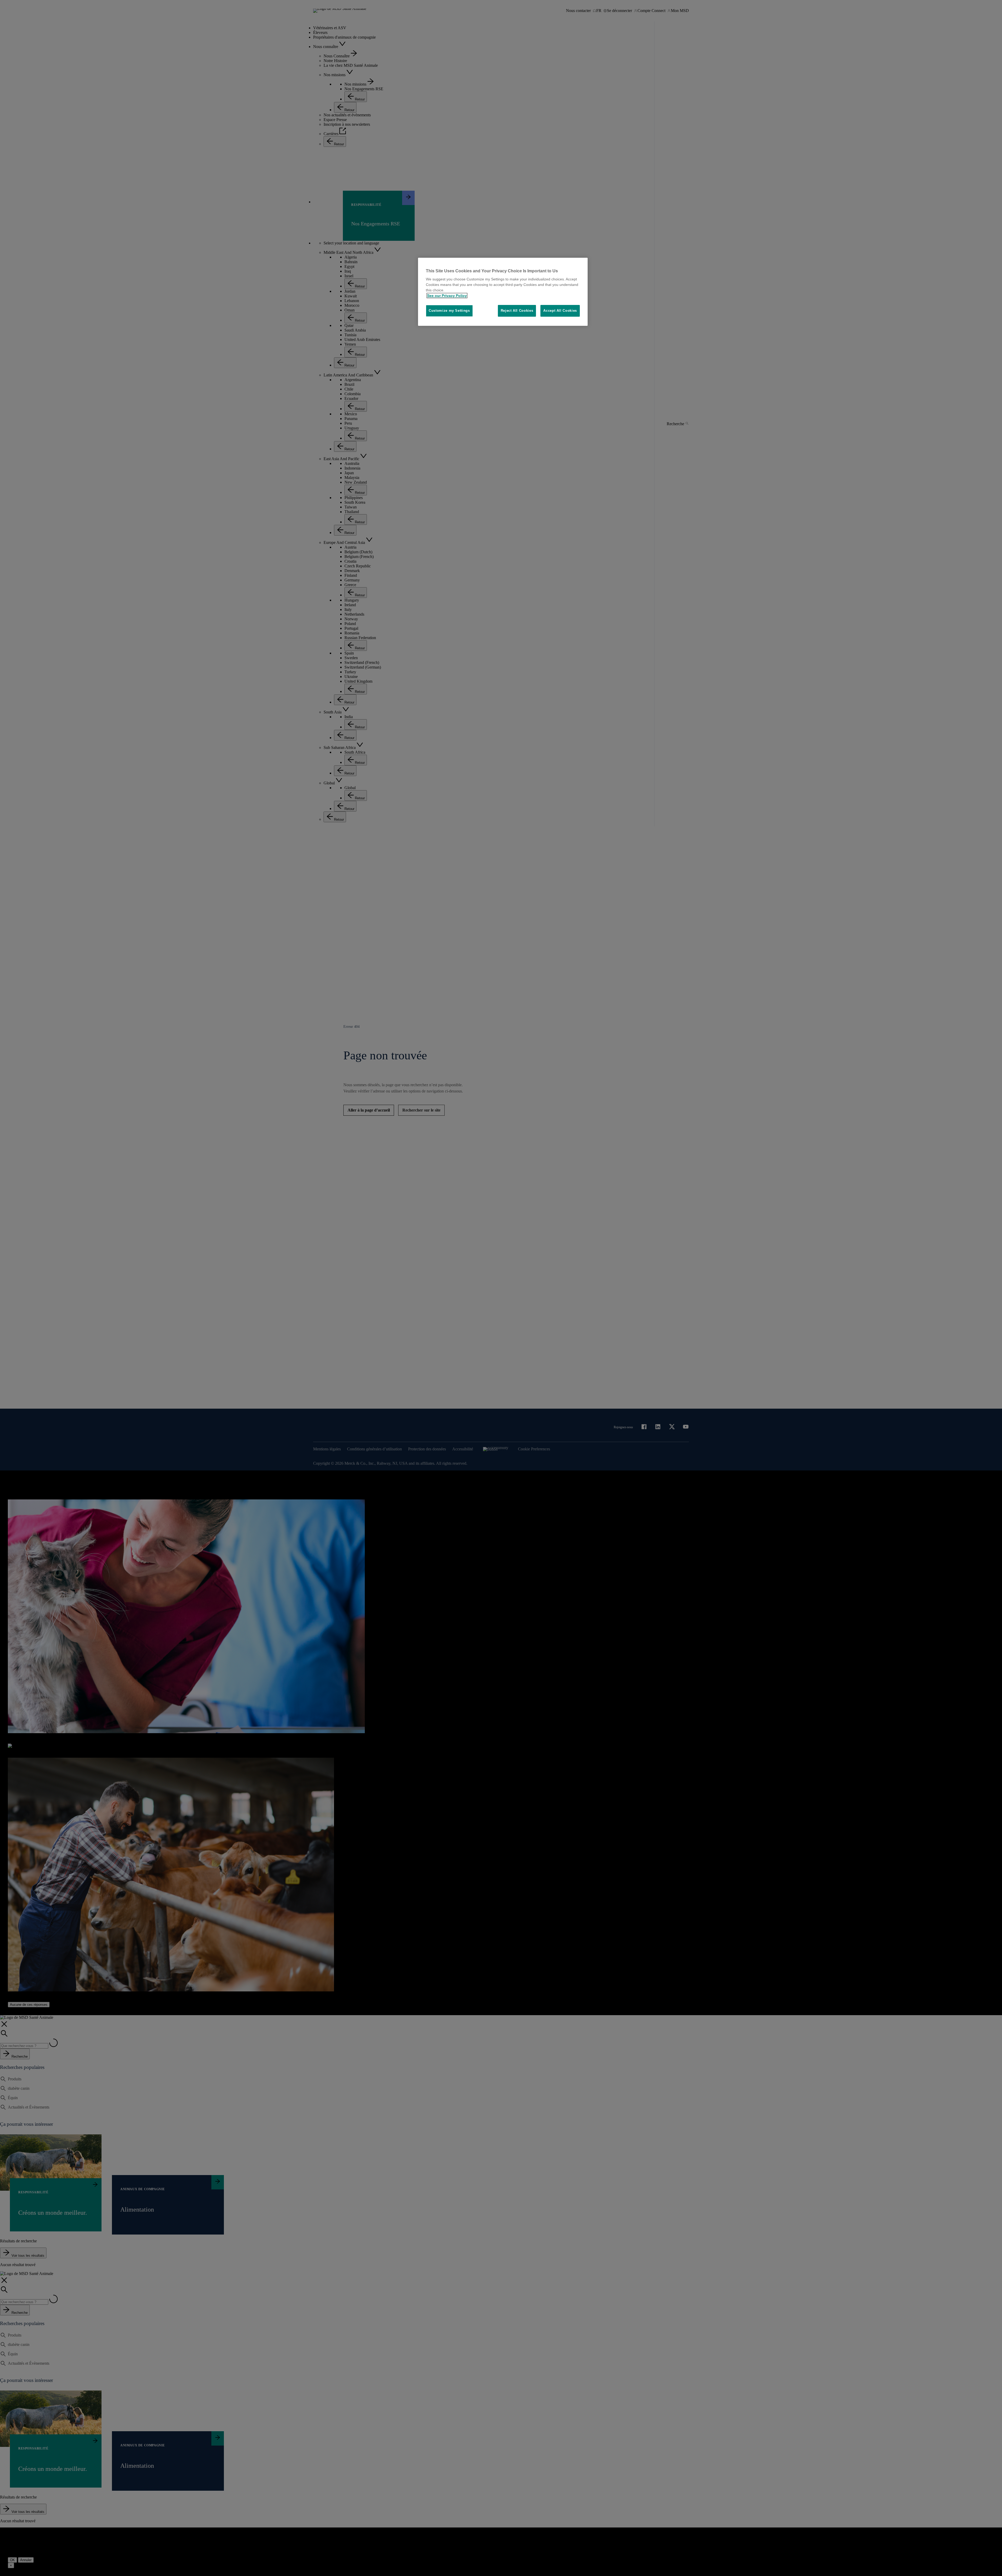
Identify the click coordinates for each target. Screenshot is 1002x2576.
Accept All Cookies (560, 311)
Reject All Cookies (517, 311)
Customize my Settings (449, 311)
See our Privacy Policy (447, 296)
